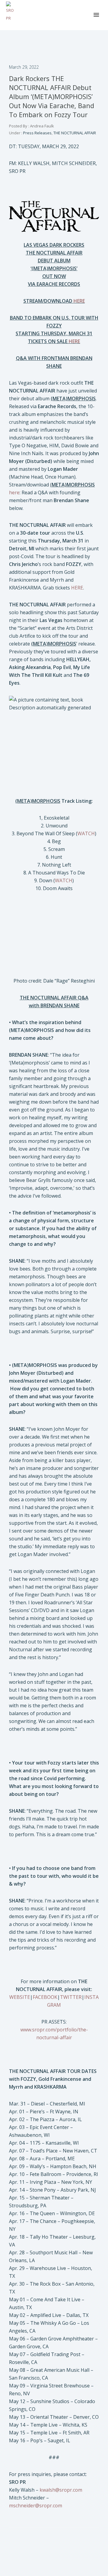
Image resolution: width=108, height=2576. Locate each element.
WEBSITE (20, 1997)
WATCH (86, 833)
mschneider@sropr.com (36, 2506)
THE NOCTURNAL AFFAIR (75, 133)
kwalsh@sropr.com (61, 2490)
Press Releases (37, 133)
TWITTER (71, 1997)
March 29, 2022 (24, 67)
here (14, 492)
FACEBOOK (45, 1997)
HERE (77, 588)
